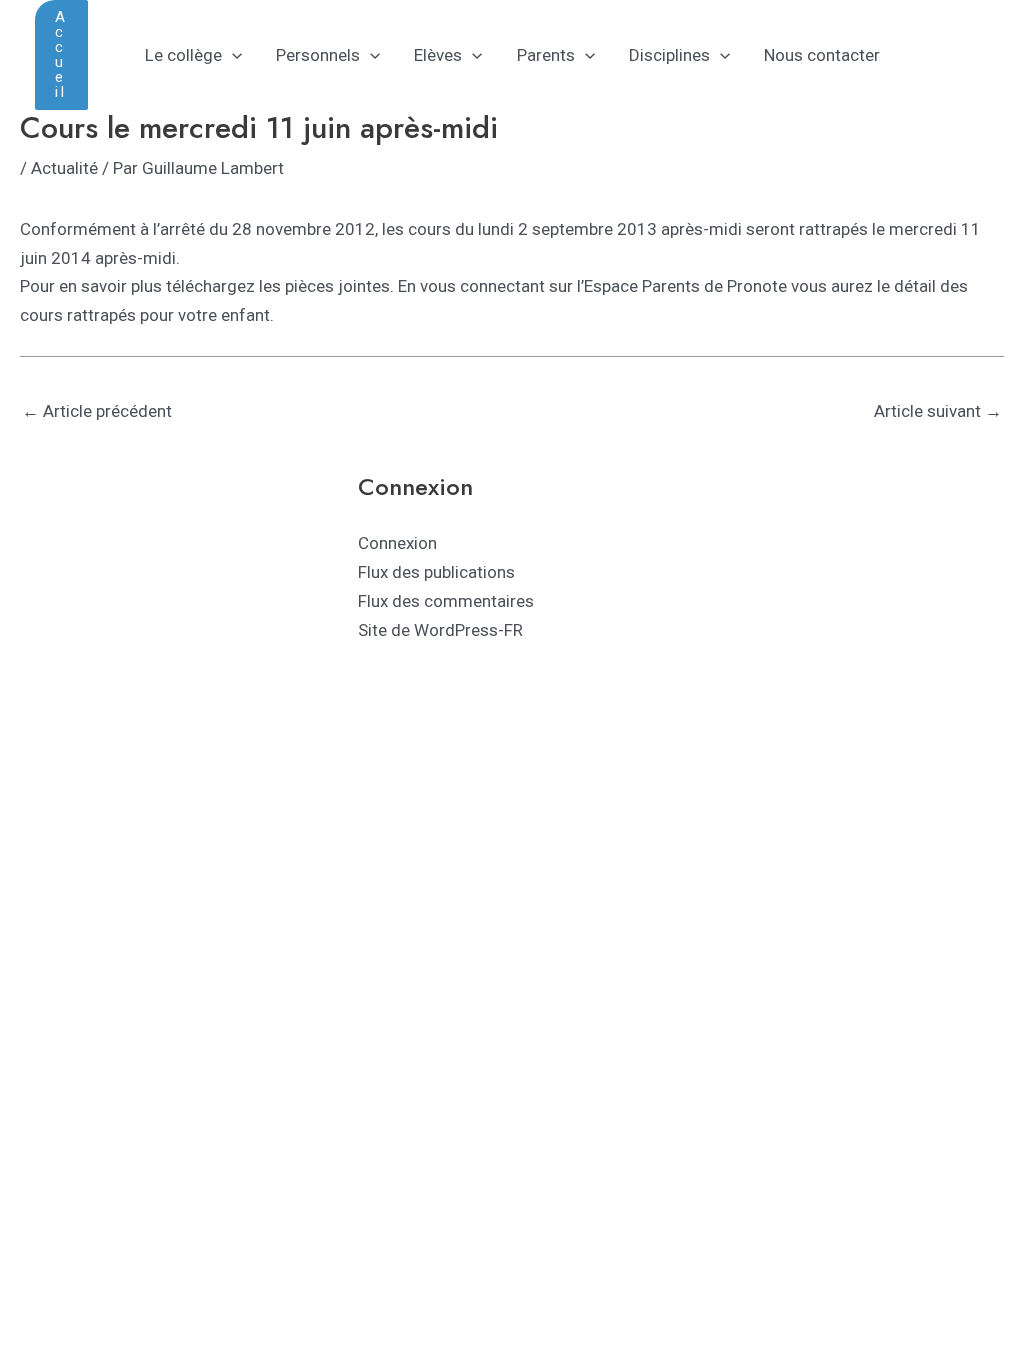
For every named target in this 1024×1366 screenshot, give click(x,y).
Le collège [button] (183, 55)
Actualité (64, 168)
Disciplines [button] (669, 55)
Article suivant (938, 411)
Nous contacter (822, 55)
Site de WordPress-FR (440, 630)
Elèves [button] (438, 55)
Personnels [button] (318, 55)
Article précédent (97, 411)
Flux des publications (436, 572)
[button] (61, 55)
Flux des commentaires (446, 601)
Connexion (397, 543)
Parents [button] (546, 55)
